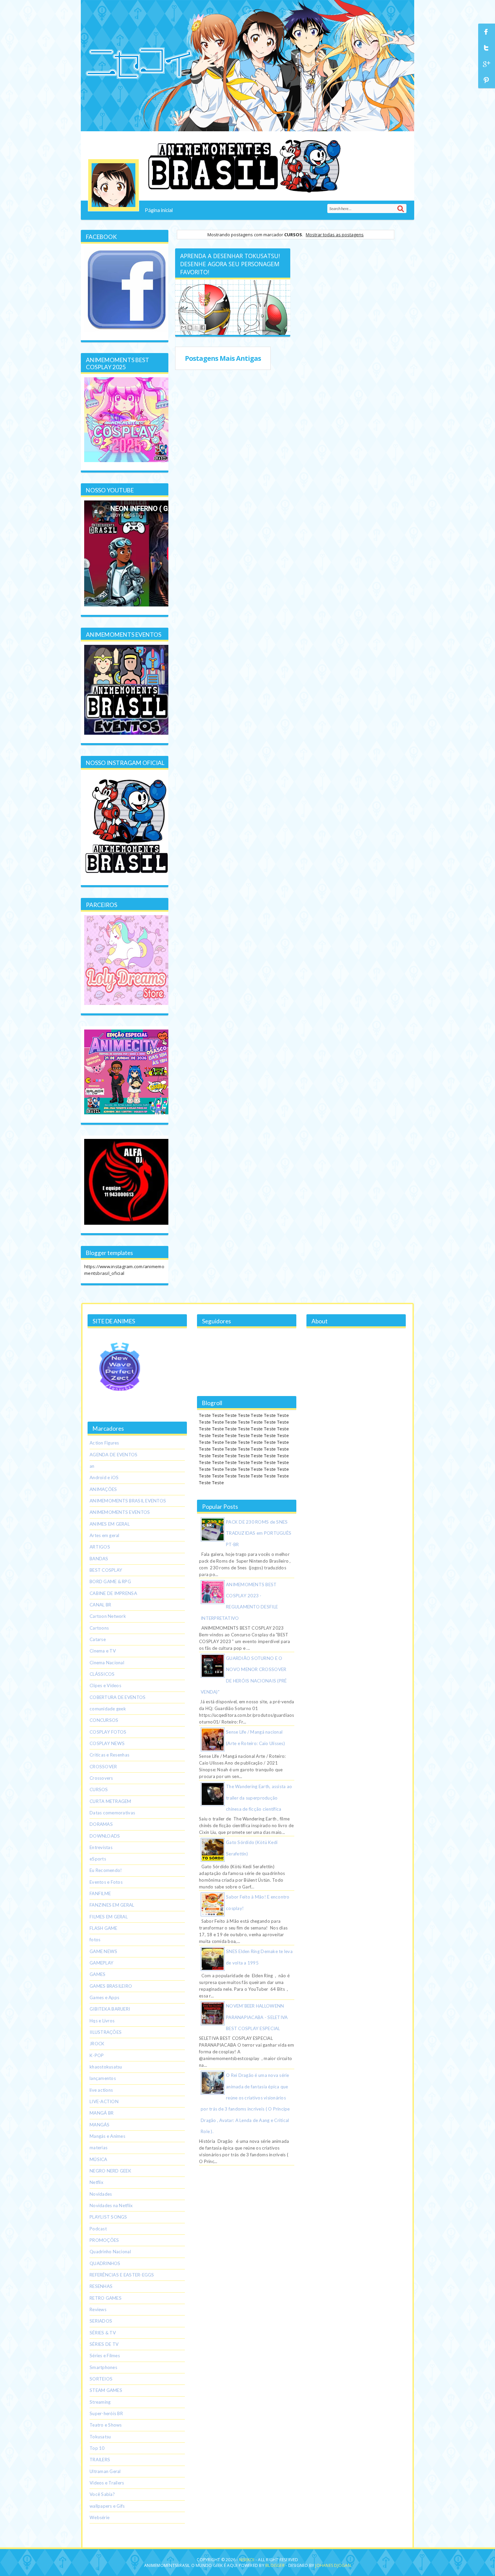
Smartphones (103, 2367)
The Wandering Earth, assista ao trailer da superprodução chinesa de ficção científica (259, 1798)
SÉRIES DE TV (104, 2344)
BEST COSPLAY (106, 1570)
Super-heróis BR (106, 2413)
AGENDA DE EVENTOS (114, 1455)
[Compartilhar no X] (196, 327)
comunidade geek (108, 1709)
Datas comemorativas (112, 1813)
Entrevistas (101, 1847)
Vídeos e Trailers (107, 2483)
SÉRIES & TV (103, 2333)
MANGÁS (100, 2125)
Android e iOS (104, 1477)
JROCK (97, 2044)
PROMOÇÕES (104, 2240)
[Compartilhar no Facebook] (203, 327)
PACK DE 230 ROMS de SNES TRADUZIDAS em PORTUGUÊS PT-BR (259, 1533)
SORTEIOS (101, 2379)
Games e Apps (104, 1997)
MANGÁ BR (102, 2113)
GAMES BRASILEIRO (111, 1986)
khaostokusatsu (106, 2067)
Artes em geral (105, 1535)
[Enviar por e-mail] (184, 327)
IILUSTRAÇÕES (106, 2032)
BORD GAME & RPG (110, 1581)
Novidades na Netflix (111, 2205)
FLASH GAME (104, 1928)
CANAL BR (100, 1605)
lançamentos (103, 2078)
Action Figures (104, 1443)
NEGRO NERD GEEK (110, 2171)
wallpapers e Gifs (107, 2506)
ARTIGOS (100, 1547)
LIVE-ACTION (104, 2101)
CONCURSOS (104, 1720)
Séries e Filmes (105, 2356)
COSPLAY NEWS (107, 1743)
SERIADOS (101, 2321)
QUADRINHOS (105, 2263)
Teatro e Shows (106, 2425)
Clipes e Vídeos (105, 1685)
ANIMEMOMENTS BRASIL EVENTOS (128, 1501)
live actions (101, 2090)
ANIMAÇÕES (103, 1489)
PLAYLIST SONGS (108, 2217)
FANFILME (100, 1893)
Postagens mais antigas (223, 358)
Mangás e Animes (107, 2136)
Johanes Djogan (333, 2565)
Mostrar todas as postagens (335, 235)
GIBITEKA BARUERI (110, 2009)
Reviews (98, 2309)
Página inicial (159, 210)
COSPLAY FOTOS (108, 1732)
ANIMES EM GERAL (110, 1524)
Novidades (101, 2194)
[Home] (113, 185)
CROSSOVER (103, 1767)
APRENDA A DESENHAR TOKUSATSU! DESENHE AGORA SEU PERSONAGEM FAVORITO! (230, 264)
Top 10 (97, 2448)
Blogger (275, 2565)
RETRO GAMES (106, 2298)
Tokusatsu (100, 2437)
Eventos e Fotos (106, 1882)
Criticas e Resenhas (109, 1755)
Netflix (96, 2182)
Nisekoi (247, 2560)
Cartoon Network (108, 1616)
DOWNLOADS (105, 1836)
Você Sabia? (102, 2494)
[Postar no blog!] (190, 327)
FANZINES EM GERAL (112, 1905)
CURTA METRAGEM (110, 1801)
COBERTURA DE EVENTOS (118, 1697)
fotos (95, 1940)
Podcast (98, 2229)
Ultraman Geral (105, 2471)
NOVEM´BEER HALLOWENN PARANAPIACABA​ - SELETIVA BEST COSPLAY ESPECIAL (257, 2017)
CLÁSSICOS (102, 1674)
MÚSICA (98, 2159)
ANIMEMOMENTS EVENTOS (120, 1512)
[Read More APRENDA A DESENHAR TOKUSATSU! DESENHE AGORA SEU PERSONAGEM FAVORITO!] (232, 306)
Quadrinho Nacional (110, 2252)
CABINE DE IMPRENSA (113, 1593)
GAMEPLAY (102, 1963)
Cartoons (99, 1628)
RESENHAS (101, 2286)
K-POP (97, 2055)
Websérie (100, 2517)
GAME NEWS (103, 1951)
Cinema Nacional (107, 1663)
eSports (98, 1859)
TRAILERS (100, 2460)
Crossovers (101, 1778)
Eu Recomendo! (106, 1870)
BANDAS (99, 1559)
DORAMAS (101, 1824)
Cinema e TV (103, 1651)
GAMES (97, 1974)
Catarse (98, 1639)
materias (98, 2148)
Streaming (100, 2402)
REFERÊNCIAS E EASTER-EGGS (122, 2275)
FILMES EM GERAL (109, 1917)
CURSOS (99, 1789)
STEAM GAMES (106, 2390)
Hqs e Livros (102, 2021)
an (92, 1466)
